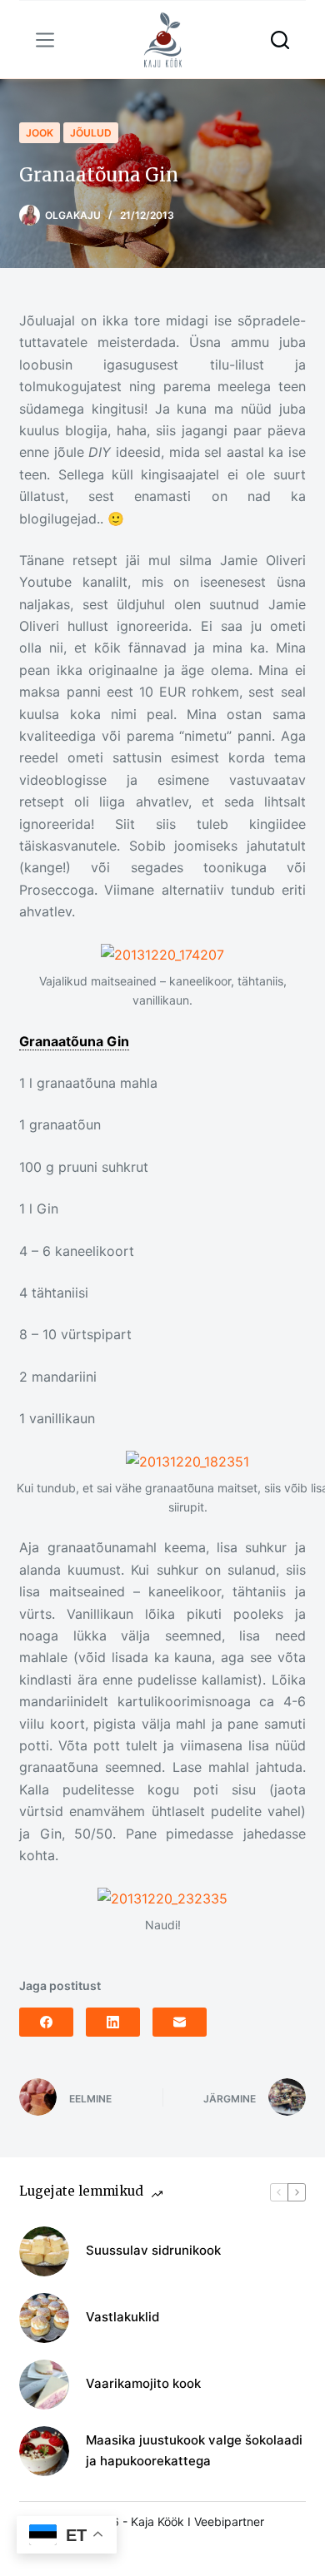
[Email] (180, 2022)
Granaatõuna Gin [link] (74, 1041)
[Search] (280, 40)
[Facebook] (46, 2022)
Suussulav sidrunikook (153, 2250)
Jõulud (91, 133)
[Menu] (45, 40)
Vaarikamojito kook (143, 2383)
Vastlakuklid (122, 2317)
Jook (40, 133)
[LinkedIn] (113, 2022)
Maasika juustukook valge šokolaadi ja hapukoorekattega (194, 2450)
